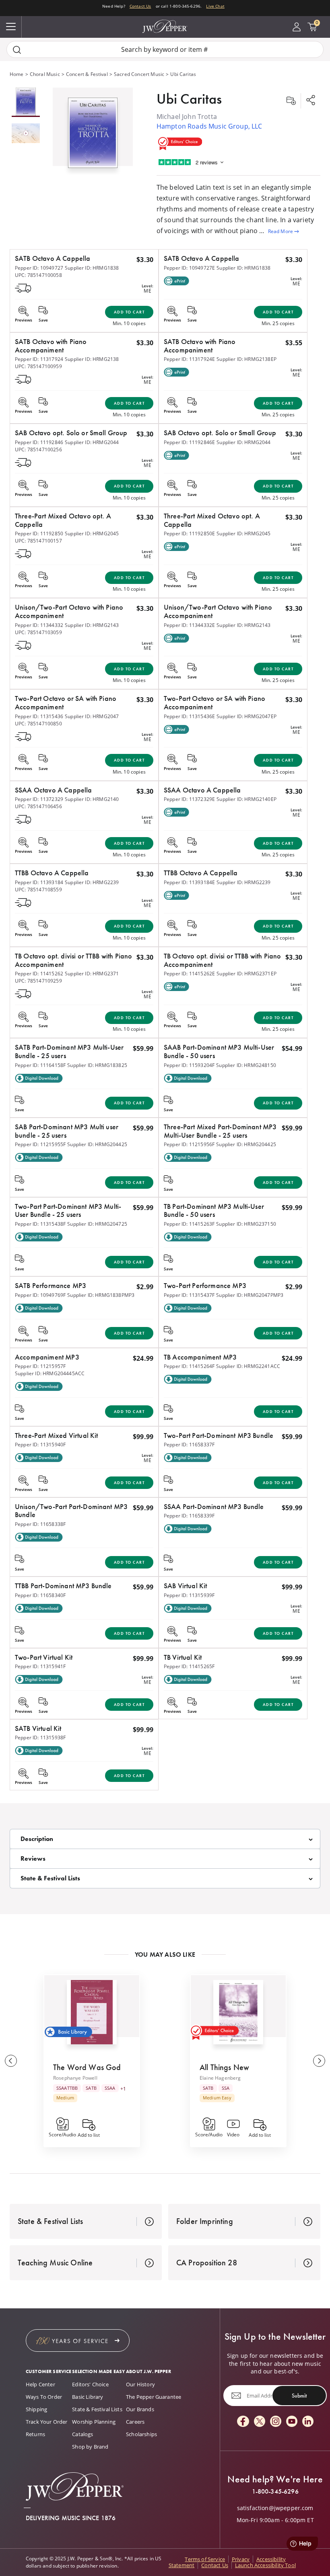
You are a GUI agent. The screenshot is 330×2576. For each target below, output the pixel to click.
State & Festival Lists (97, 2409)
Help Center (40, 2384)
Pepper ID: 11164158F (40, 1065)
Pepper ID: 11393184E (189, 882)
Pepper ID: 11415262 (39, 974)
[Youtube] (292, 2422)
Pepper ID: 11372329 (39, 799)
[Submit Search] (17, 50)
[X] (260, 2422)
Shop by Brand (90, 2447)
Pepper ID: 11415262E (189, 974)
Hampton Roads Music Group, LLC (209, 126)
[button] (93, 131)
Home (17, 74)
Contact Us (140, 6)
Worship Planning (94, 2422)
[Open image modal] (93, 136)
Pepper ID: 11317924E (189, 359)
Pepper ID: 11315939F (189, 1595)
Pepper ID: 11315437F (189, 1295)
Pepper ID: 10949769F (40, 1295)
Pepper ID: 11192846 (39, 442)
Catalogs (82, 2434)
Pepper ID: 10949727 (39, 268)
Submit (299, 2396)
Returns (35, 2434)
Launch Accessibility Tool (265, 2565)
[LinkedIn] (308, 2422)
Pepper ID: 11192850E (189, 533)
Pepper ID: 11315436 (39, 716)
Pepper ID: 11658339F (189, 1516)
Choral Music (45, 74)
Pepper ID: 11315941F (40, 1666)
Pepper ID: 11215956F (189, 1144)
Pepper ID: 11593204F (189, 1065)
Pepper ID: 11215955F (40, 1144)
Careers (135, 2422)
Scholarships (141, 2434)
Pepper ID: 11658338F (40, 1524)
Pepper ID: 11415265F (189, 1666)
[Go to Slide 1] (26, 102)
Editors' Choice (90, 2384)
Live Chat (215, 6)
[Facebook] (243, 2422)
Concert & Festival (87, 74)
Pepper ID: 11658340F (40, 1595)
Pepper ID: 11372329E (189, 799)
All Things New (224, 2067)
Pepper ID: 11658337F (189, 1445)
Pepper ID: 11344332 (39, 625)
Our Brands (140, 2409)
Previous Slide (11, 2061)
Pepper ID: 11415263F (189, 1224)
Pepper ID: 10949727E (189, 268)
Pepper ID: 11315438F (40, 1224)
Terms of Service (205, 2559)
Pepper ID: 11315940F (40, 1445)
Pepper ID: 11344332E (189, 625)
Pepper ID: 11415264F (189, 1366)
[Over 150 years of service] (78, 2341)
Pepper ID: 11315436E (189, 716)
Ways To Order (44, 2397)
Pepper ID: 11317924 (39, 359)
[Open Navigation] (11, 27)
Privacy (241, 2559)
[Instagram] (276, 2422)
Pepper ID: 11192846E (189, 442)
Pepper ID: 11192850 (39, 533)
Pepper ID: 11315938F (40, 1737)
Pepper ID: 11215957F (40, 1366)
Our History (140, 2384)
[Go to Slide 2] (26, 134)
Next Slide (319, 2061)
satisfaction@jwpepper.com (275, 2508)
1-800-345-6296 (275, 2492)
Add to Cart (129, 312)
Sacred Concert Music (139, 74)
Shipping (36, 2409)
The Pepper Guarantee (154, 2397)
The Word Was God (87, 2067)
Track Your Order (47, 2422)
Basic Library (88, 2397)
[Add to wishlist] (291, 101)
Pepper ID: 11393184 (39, 882)
